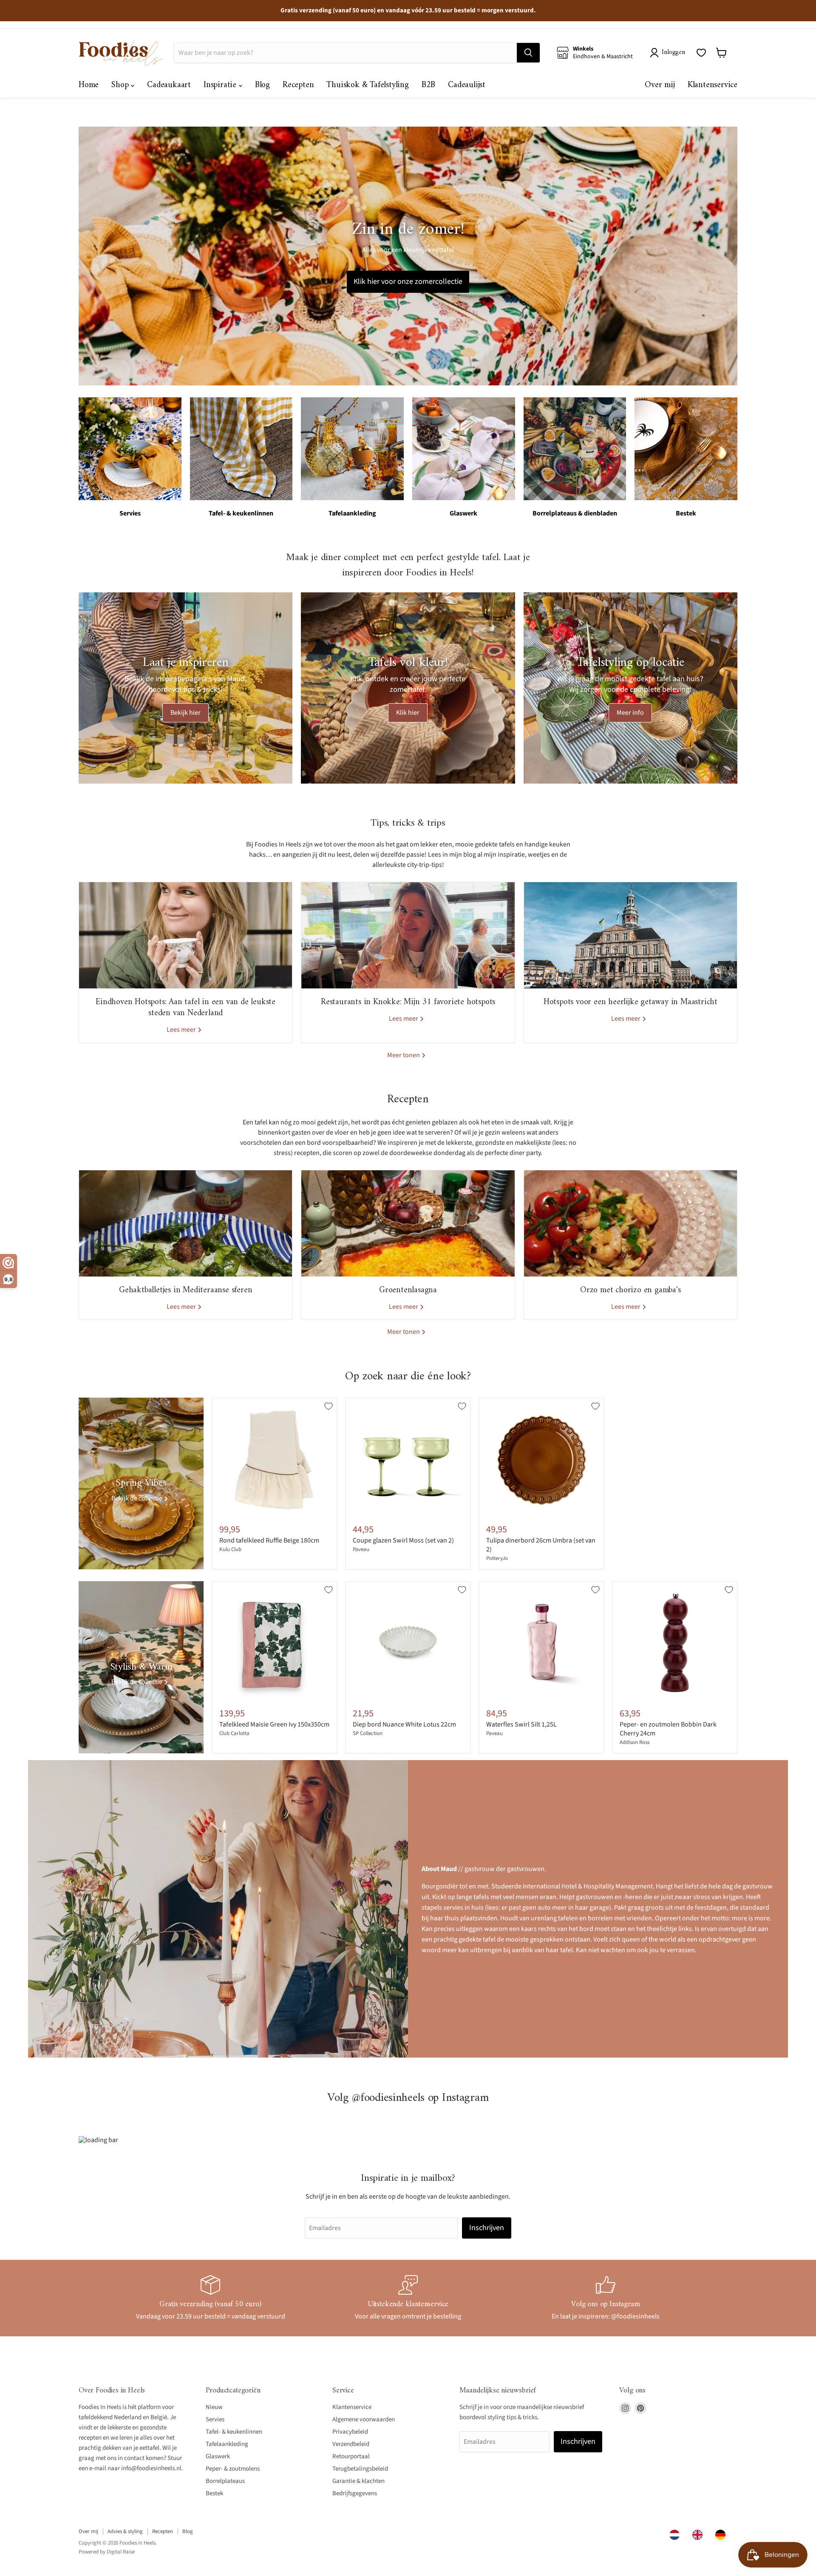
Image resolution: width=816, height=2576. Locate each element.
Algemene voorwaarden (364, 2419)
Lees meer (182, 1030)
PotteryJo (497, 1558)
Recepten (298, 85)
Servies (215, 2419)
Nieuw (214, 2407)
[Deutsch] (722, 2535)
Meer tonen (404, 1055)
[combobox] (677, 2535)
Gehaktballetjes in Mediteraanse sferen (186, 1290)
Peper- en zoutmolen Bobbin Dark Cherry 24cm (668, 1729)
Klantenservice (713, 85)
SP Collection (368, 1733)
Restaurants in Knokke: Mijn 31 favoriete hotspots (408, 1002)
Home (89, 85)
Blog (262, 85)
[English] (700, 2535)
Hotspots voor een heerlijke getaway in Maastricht (630, 1002)
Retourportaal (351, 2456)
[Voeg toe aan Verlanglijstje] (329, 1406)
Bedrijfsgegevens (355, 2493)
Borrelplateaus (225, 2481)
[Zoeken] (528, 53)
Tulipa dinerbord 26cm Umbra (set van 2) (541, 1545)
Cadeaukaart (169, 85)
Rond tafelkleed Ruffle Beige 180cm (269, 1540)
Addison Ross (635, 1742)
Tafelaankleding (227, 2444)
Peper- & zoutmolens (233, 2469)
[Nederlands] (677, 2535)
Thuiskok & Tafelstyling (367, 85)
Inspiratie (221, 85)
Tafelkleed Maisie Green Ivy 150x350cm (274, 1724)
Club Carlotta (234, 1733)
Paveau (361, 1549)
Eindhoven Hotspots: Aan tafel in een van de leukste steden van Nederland (186, 1008)
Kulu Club (230, 1549)
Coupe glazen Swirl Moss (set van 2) (403, 1540)
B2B (428, 85)
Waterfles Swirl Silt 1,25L (521, 1724)
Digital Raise (121, 2552)
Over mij (660, 85)
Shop (121, 85)
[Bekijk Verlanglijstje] (701, 53)
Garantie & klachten (358, 2481)
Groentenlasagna (408, 1290)
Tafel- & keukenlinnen (234, 2432)
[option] (700, 2535)
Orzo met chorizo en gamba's (630, 1290)
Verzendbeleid (351, 2444)
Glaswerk (218, 2456)
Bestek (214, 2493)
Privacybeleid (350, 2432)
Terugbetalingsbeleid (360, 2469)
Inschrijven (487, 2228)
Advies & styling (125, 2531)
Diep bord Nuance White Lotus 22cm (404, 1724)
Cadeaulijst (467, 85)
